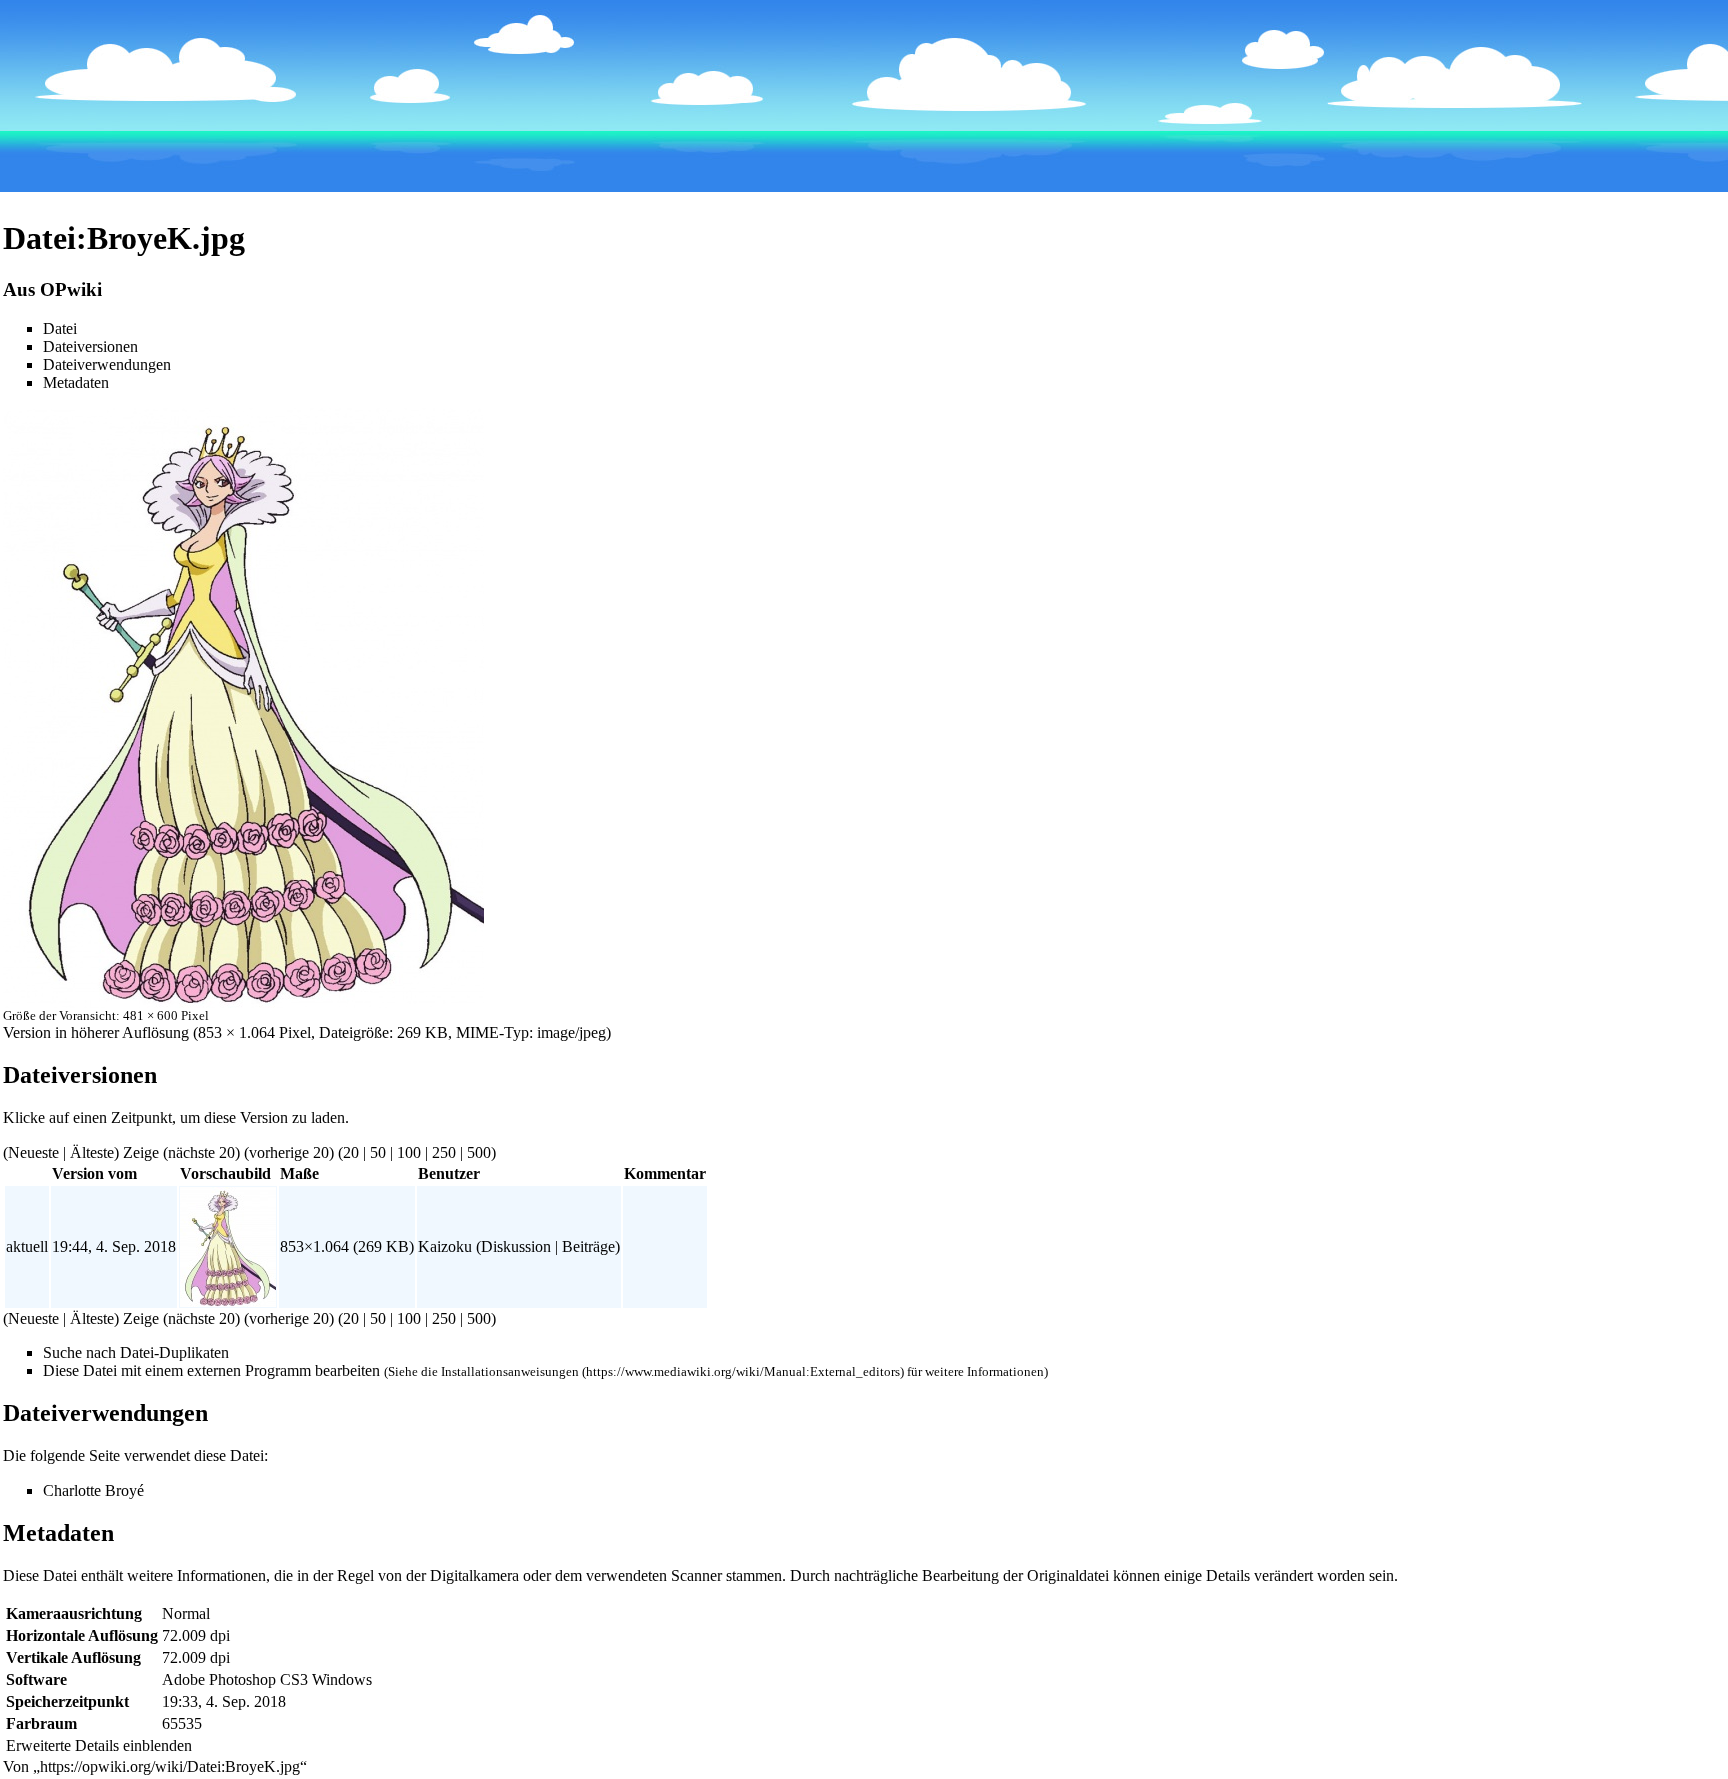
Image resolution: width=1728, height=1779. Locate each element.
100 (409, 1152)
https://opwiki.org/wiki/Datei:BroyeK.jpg (170, 1766)
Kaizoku (445, 1246)
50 (378, 1152)
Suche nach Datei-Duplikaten (136, 1352)
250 (444, 1152)
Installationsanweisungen (510, 1371)
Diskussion (516, 1246)
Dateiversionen (90, 346)
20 (351, 1152)
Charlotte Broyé (93, 1490)
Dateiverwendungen (107, 364)
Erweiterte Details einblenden (99, 1745)
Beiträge (588, 1246)
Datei (60, 328)
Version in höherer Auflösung (96, 1032)
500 (479, 1152)
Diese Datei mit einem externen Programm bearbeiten (211, 1370)
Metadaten (76, 382)
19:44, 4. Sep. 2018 (114, 1246)
